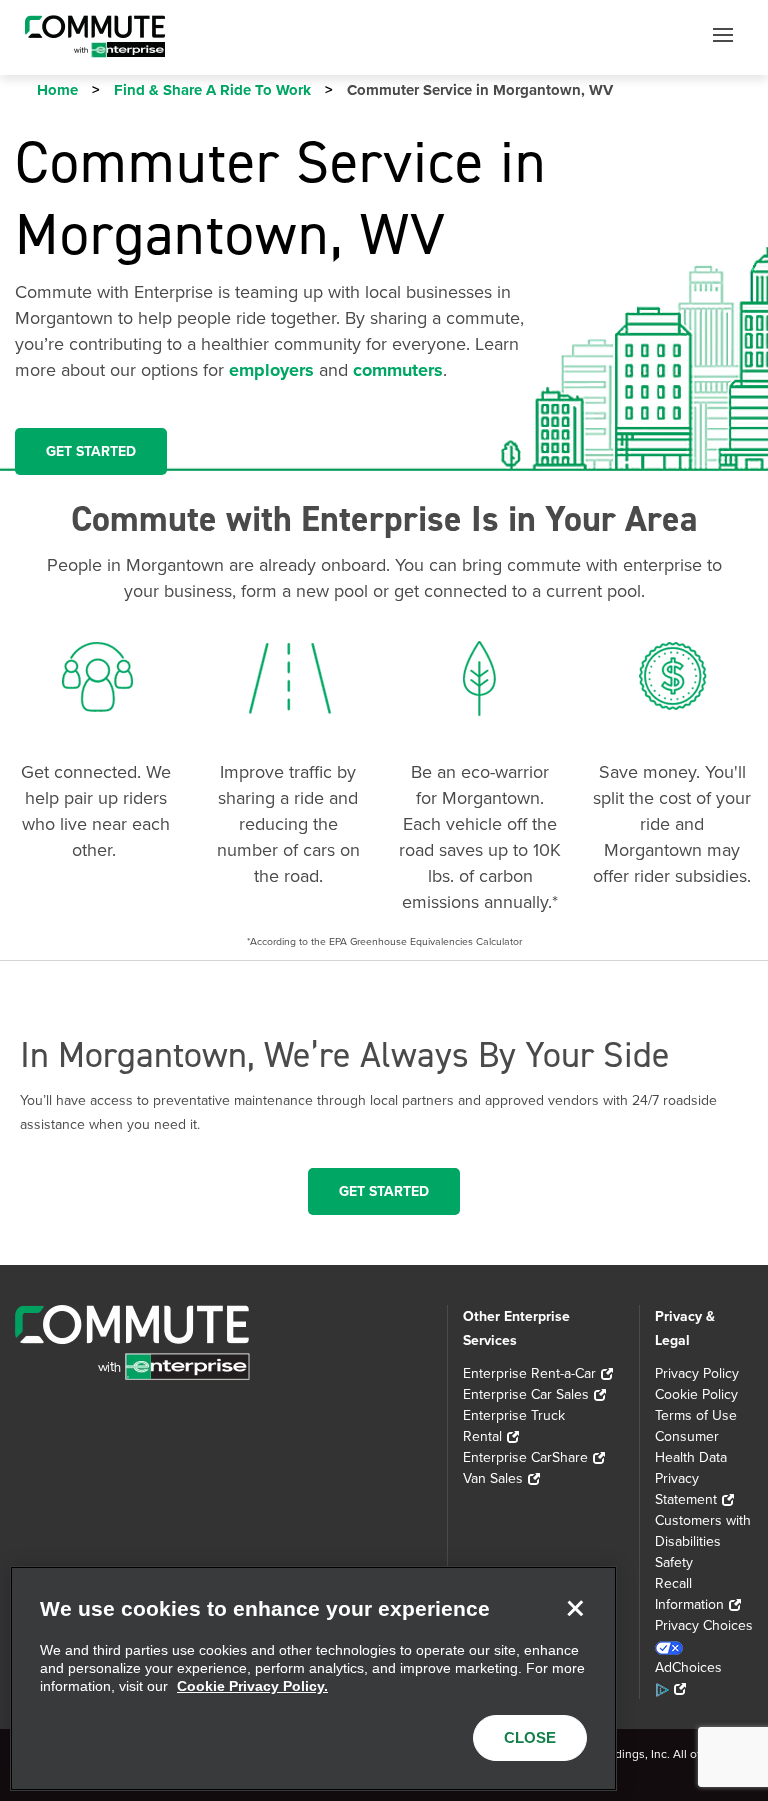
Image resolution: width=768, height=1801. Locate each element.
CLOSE (530, 1737)
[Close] (575, 1608)
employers (271, 370)
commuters (398, 370)
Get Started (384, 1191)
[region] (313, 1678)
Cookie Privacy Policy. (252, 1686)
